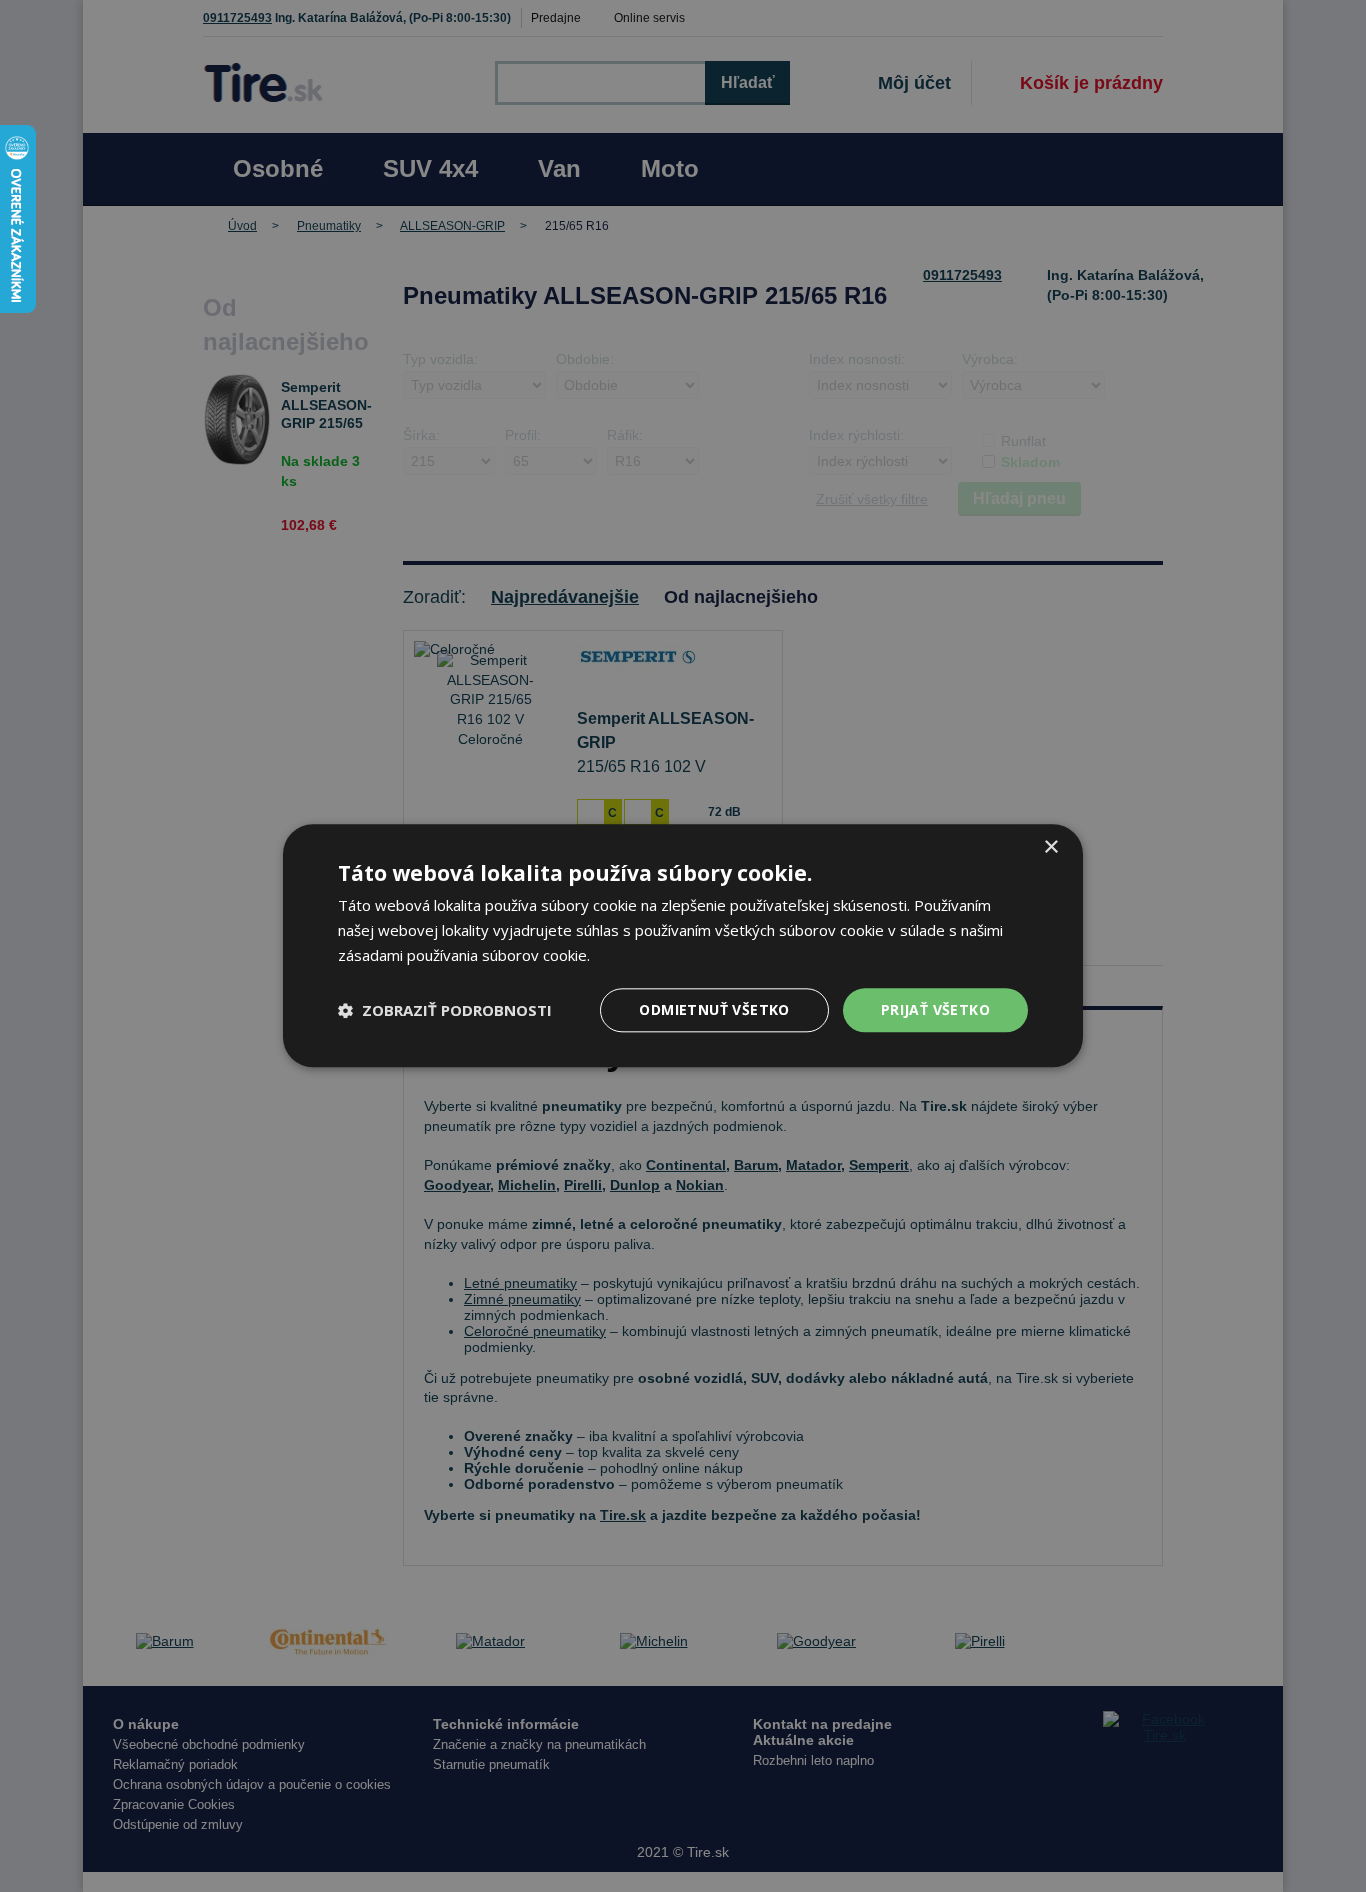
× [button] (1050, 847)
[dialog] (683, 945)
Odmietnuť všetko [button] (714, 1009)
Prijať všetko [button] (935, 1009)
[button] (445, 1010)
